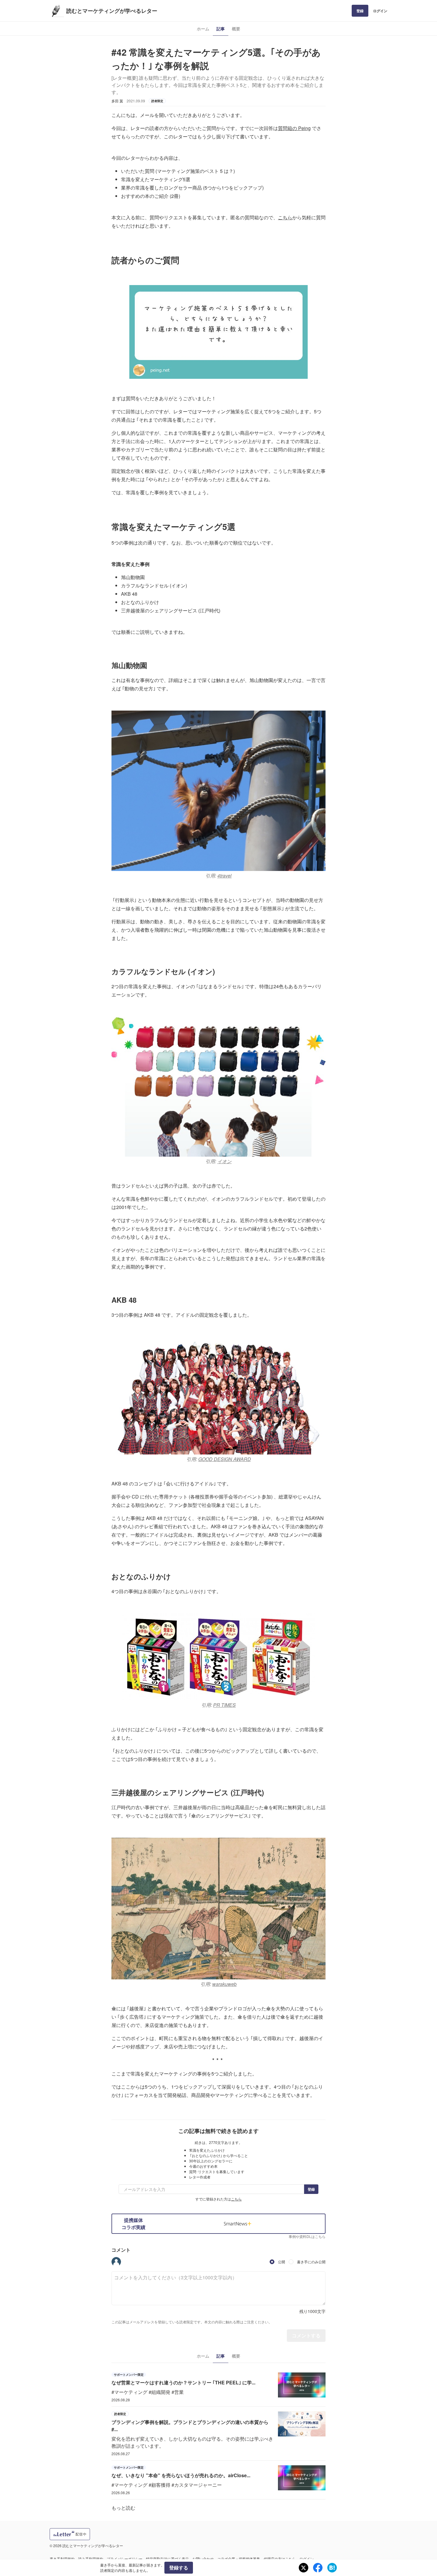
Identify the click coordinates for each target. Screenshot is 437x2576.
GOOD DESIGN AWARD (225, 1459)
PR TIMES (224, 1705)
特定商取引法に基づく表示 (167, 2559)
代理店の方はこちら (280, 2559)
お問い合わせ (203, 2559)
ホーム (203, 29)
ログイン (380, 11)
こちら (285, 217)
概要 (236, 29)
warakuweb (224, 1984)
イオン (224, 1161)
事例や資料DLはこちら (307, 2236)
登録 (360, 11)
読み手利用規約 (91, 2559)
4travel (224, 876)
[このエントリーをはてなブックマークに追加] (332, 2568)
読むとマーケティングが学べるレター (112, 11)
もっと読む (123, 2508)
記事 (221, 29)
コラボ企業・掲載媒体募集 (239, 2559)
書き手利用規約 (62, 2559)
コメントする (306, 2335)
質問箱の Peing (294, 128)
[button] (116, 2262)
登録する (179, 2568)
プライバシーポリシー (125, 2559)
